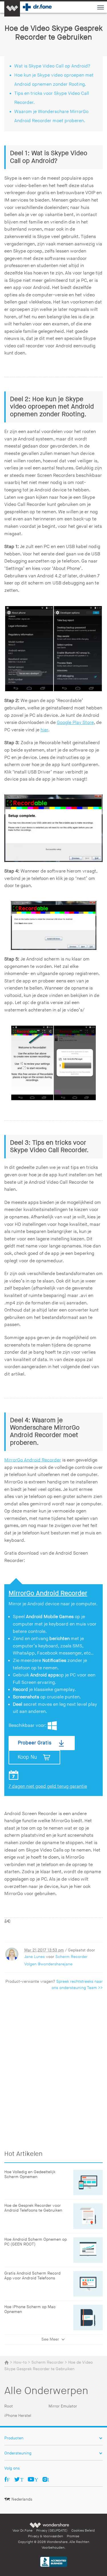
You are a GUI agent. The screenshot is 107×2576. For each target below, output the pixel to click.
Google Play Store (75, 723)
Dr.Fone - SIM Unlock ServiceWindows (52, 1726)
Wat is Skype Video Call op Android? (52, 66)
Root (9, 2406)
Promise (73, 2536)
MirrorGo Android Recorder (33, 1460)
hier (44, 730)
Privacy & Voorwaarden (46, 2536)
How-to (20, 2362)
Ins (48, 2479)
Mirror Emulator (63, 2406)
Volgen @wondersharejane (48, 1964)
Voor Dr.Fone (23, 2531)
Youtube (36, 2479)
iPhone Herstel (18, 2416)
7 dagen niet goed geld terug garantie (48, 1786)
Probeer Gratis (35, 1743)
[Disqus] (53, 2068)
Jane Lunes (35, 1957)
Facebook (8, 2479)
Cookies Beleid (83, 2531)
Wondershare (49, 2525)
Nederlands (22, 2499)
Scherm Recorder (71, 1957)
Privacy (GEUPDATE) (52, 2531)
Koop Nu (27, 1757)
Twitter (22, 2479)
